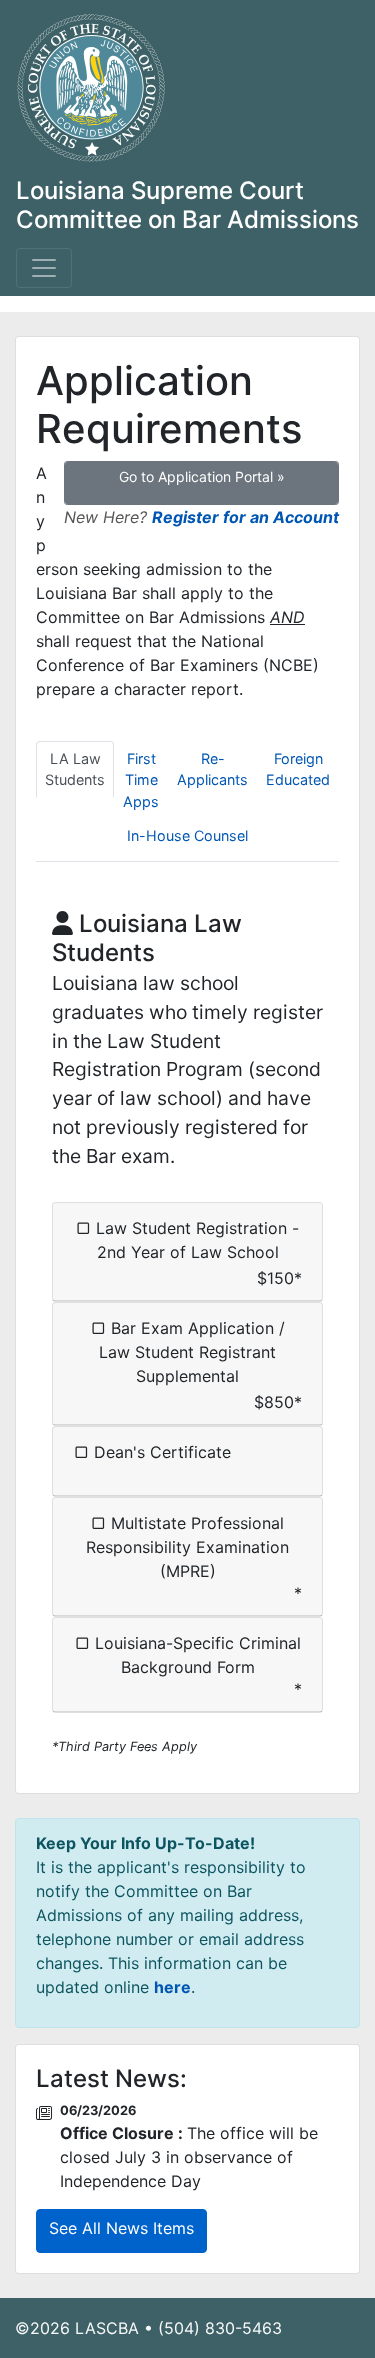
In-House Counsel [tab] (187, 835)
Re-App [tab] (212, 769)
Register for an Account (245, 517)
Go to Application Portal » (202, 476)
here (172, 1987)
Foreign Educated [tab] (298, 769)
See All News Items (121, 2228)
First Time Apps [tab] (141, 780)
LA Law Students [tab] (75, 769)
